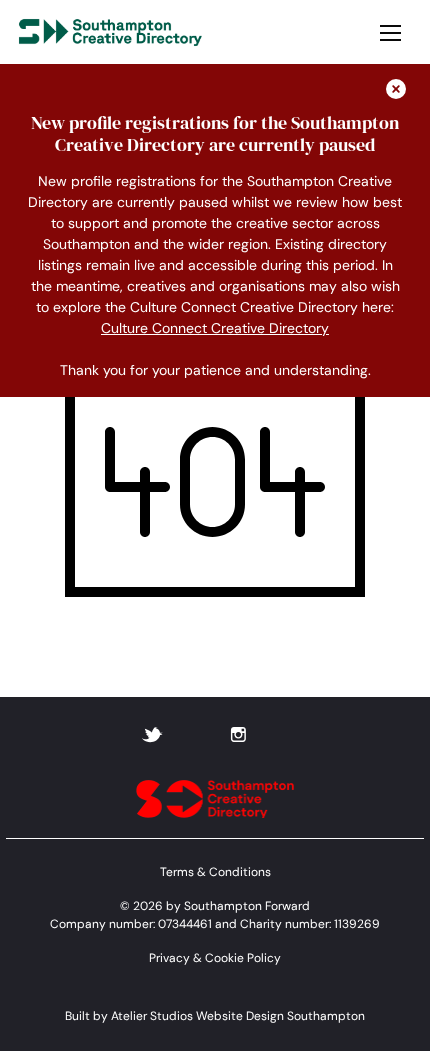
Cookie (224, 958)
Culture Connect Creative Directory (215, 328)
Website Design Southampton (280, 1016)
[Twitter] (152, 733)
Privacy (169, 958)
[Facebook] (196, 733)
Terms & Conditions (215, 872)
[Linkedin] (282, 733)
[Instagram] (238, 733)
